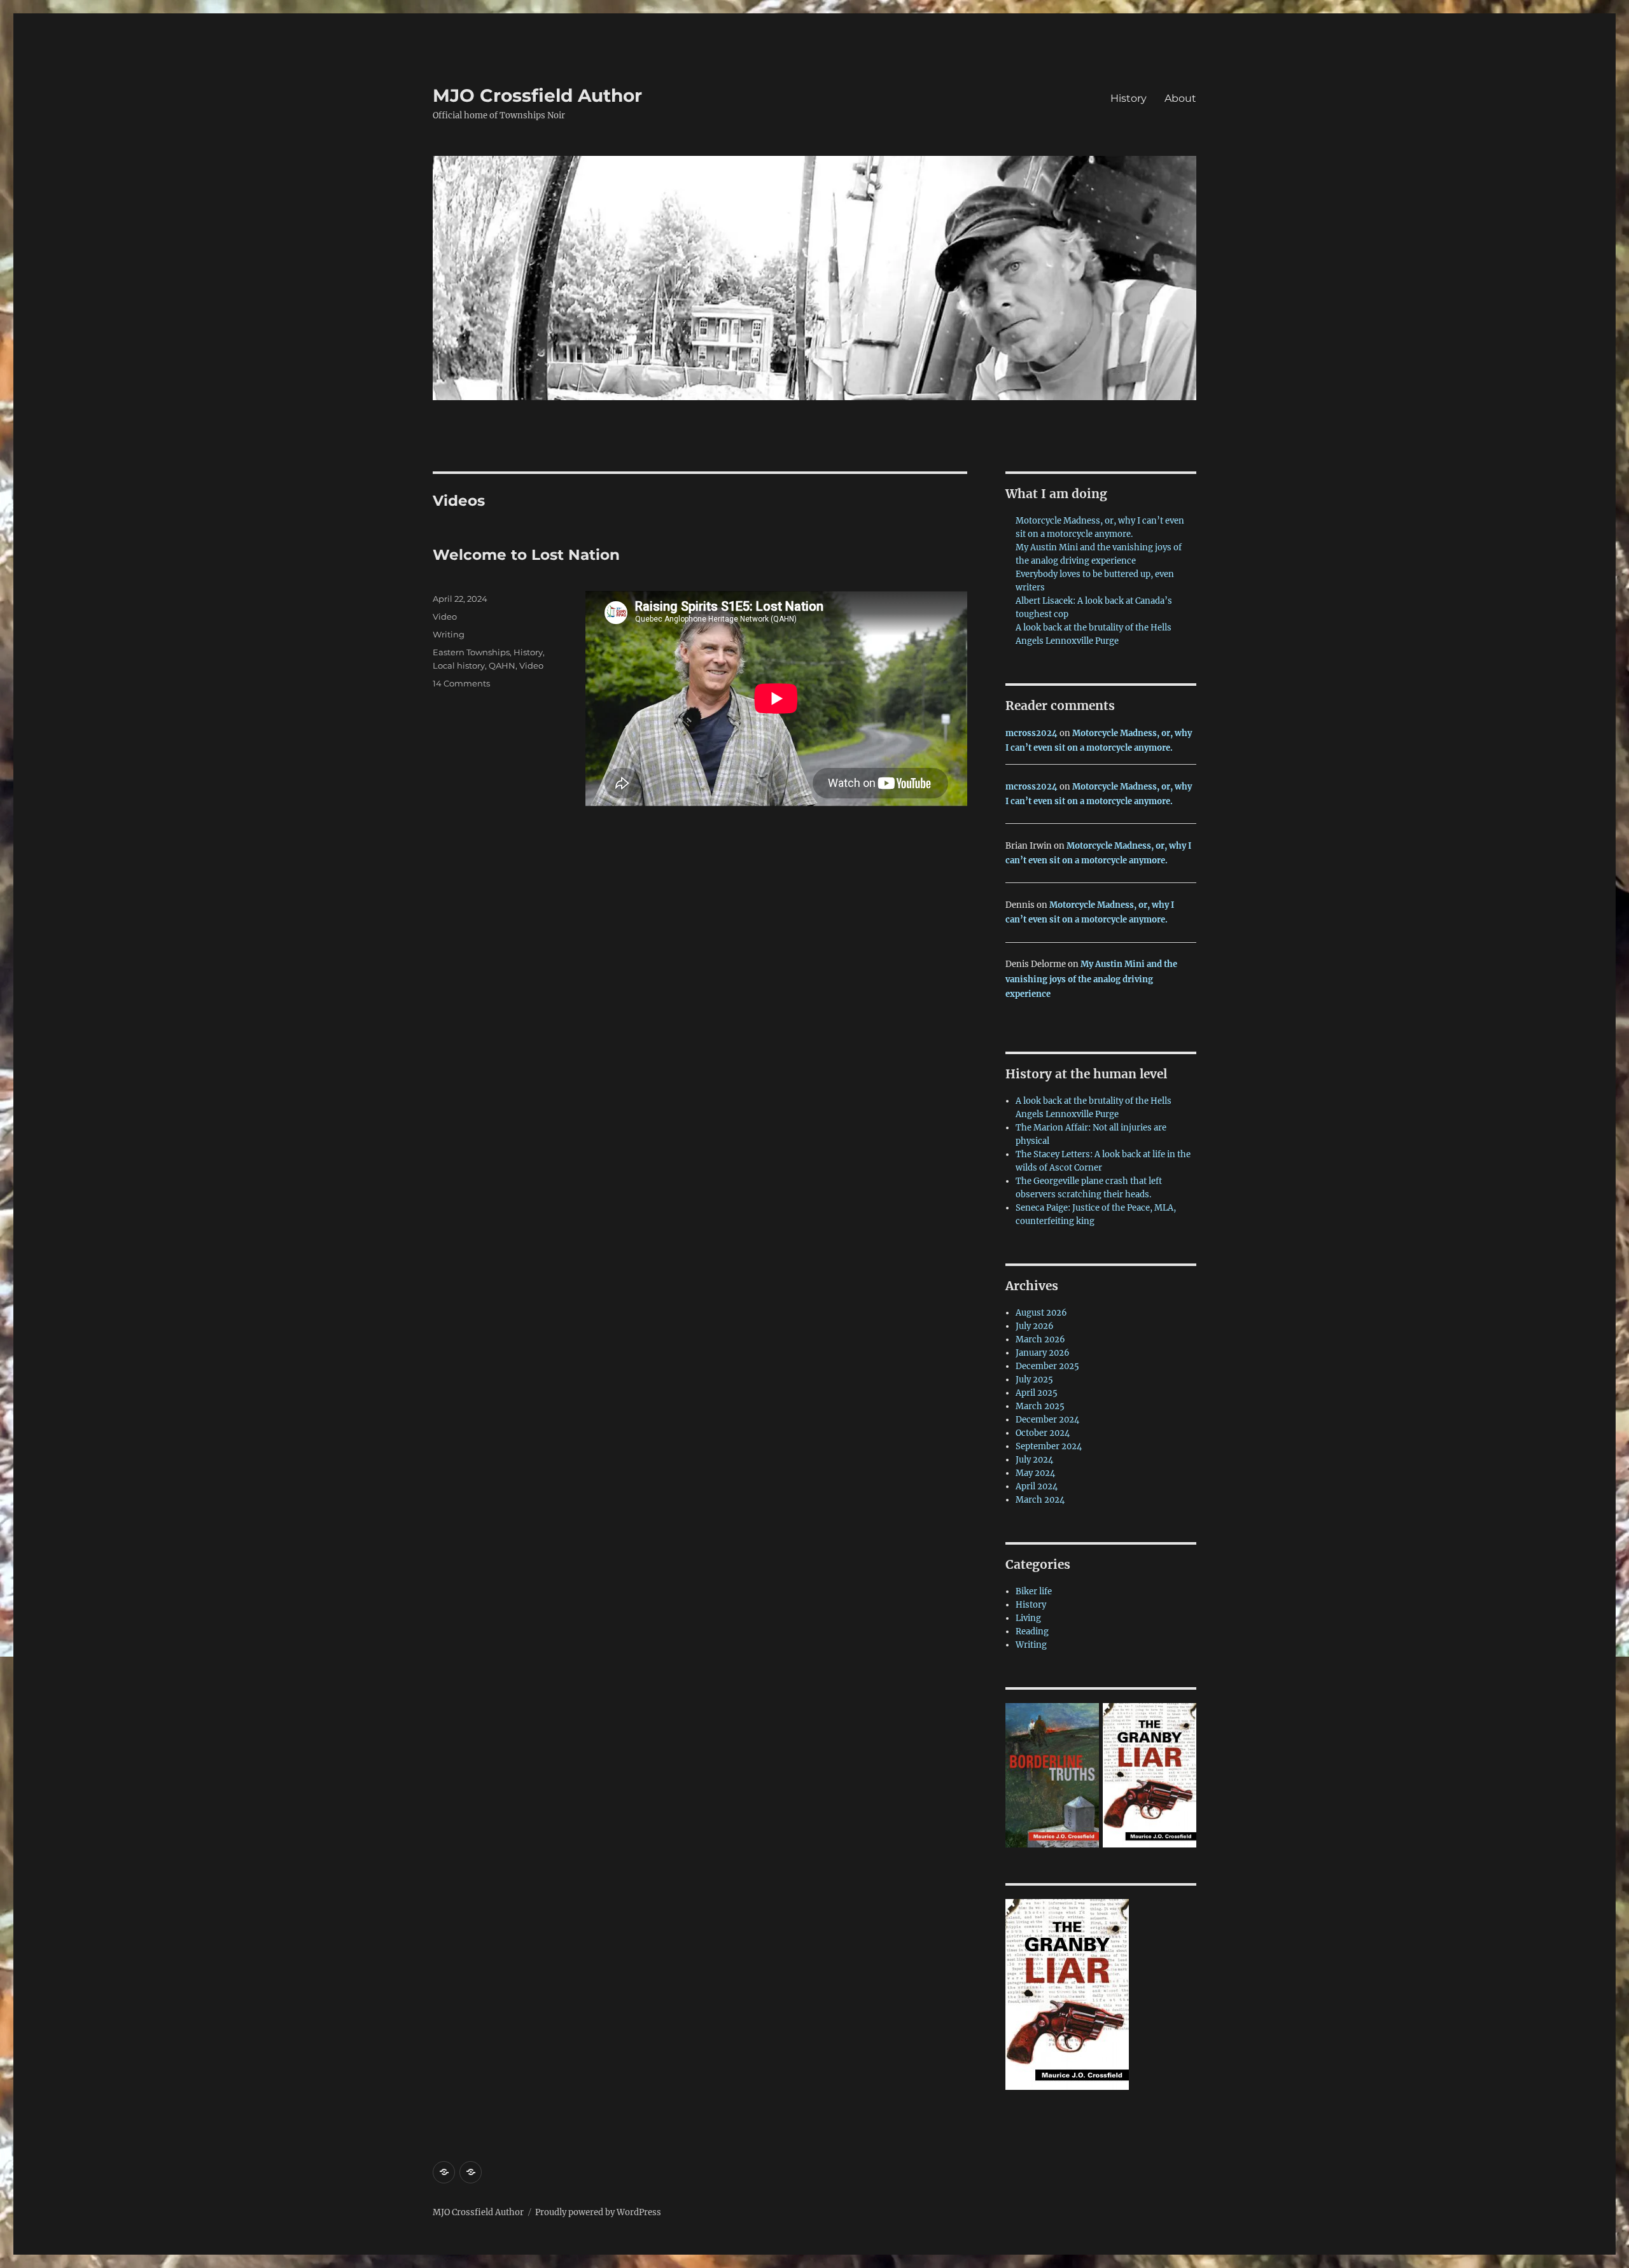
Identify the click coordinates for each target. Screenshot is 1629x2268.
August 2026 (1041, 1313)
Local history (459, 665)
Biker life (1034, 1591)
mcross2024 (1031, 733)
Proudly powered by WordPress (598, 2212)
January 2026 (1043, 1353)
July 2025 (1034, 1380)
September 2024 (1049, 1446)
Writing (449, 634)
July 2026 (1035, 1326)
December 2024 (1047, 1420)
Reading (1032, 1631)
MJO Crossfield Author (537, 95)
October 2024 (1043, 1433)
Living (1028, 1618)
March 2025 (1040, 1406)
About (1180, 98)
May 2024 (1035, 1473)
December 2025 (1047, 1366)
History (1129, 98)
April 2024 (1037, 1486)
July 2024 (1034, 1460)
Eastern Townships (471, 652)
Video (445, 616)
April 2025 (1037, 1393)
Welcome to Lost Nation (526, 555)
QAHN (502, 665)
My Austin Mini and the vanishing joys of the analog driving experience (1091, 979)
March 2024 (1040, 1500)
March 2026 (1040, 1339)
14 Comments (461, 683)
